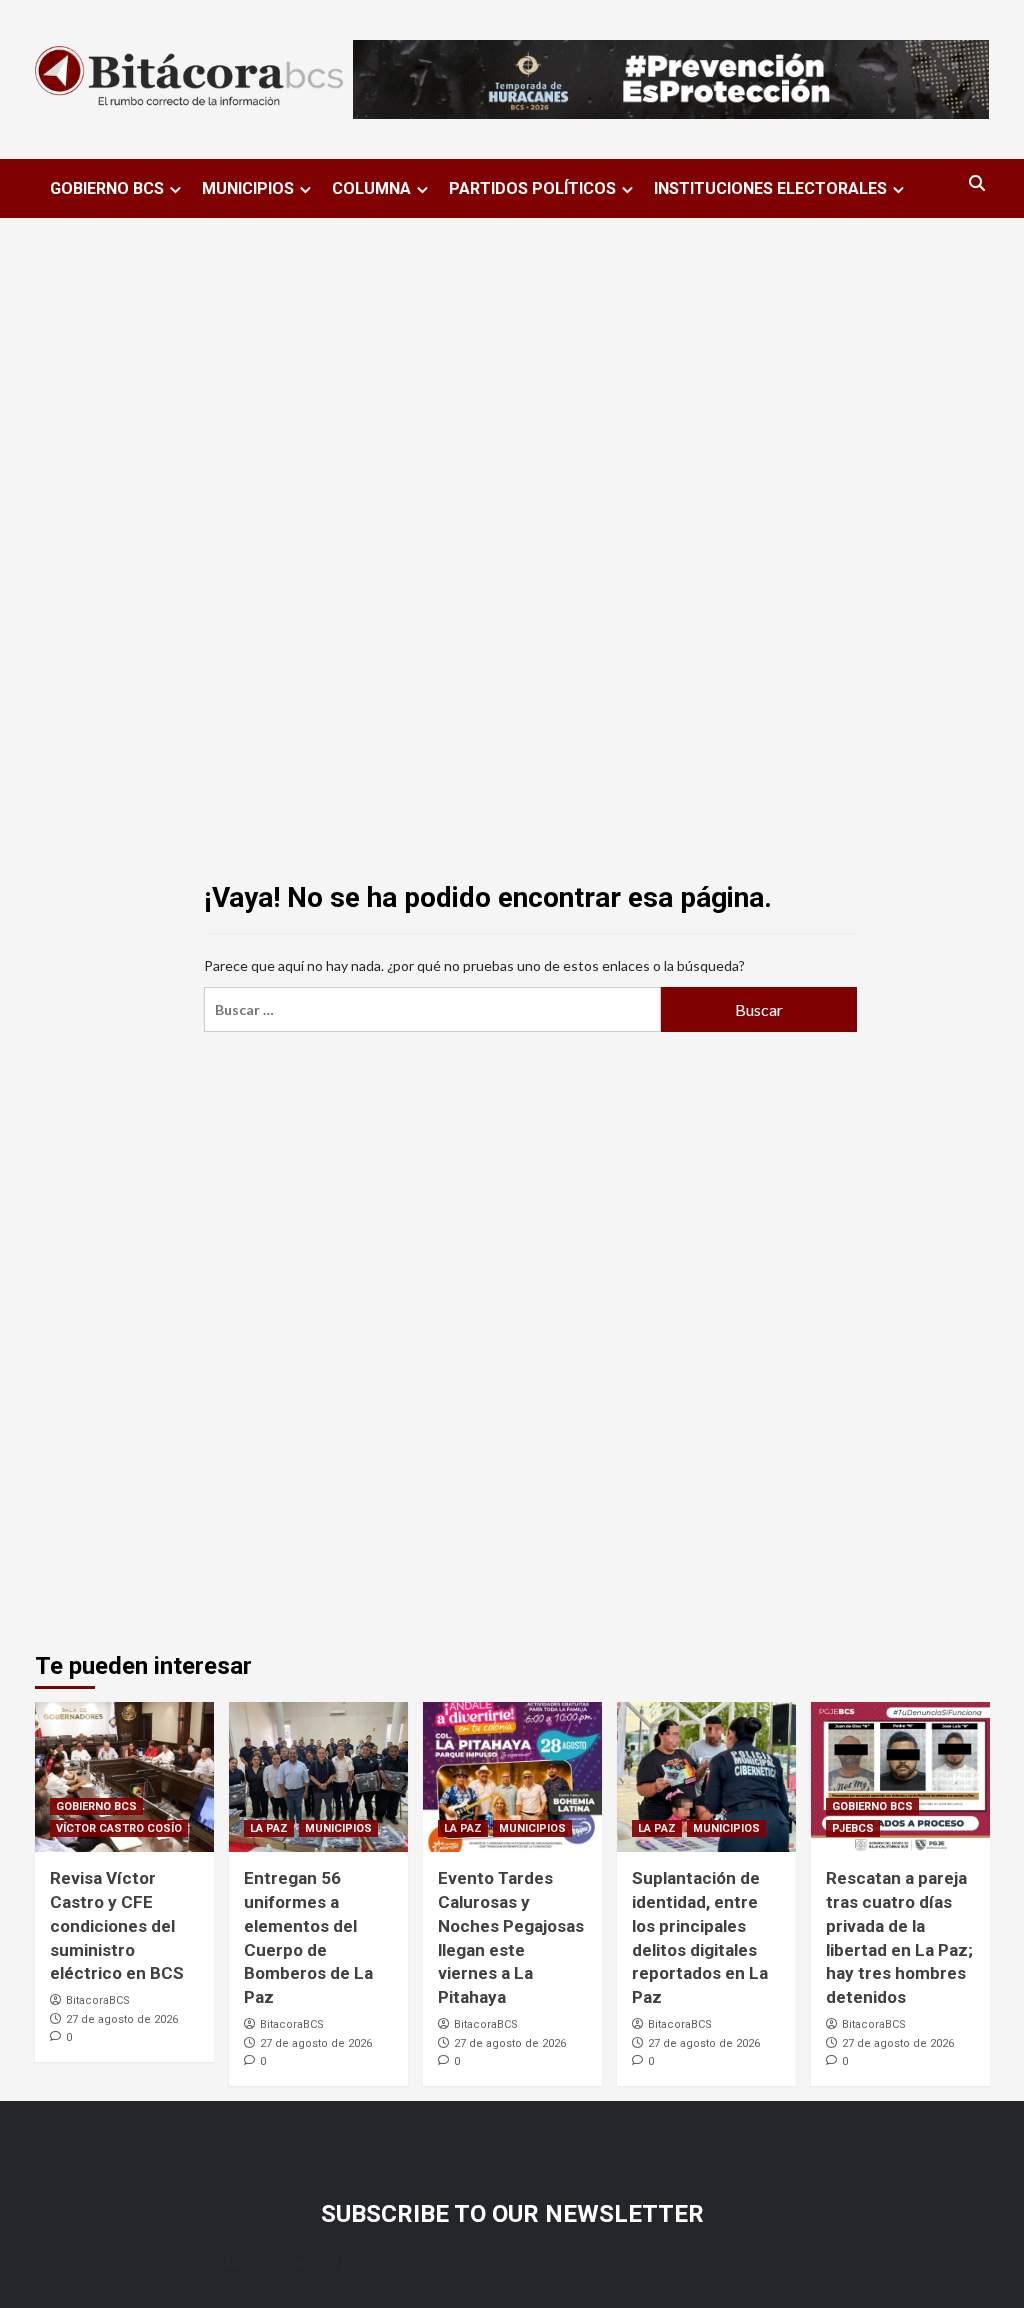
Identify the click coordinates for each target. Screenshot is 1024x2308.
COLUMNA (371, 188)
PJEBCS (853, 1828)
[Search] (977, 183)
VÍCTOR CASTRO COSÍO (119, 1828)
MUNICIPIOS (248, 188)
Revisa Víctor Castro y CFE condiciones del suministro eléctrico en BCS (117, 1925)
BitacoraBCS (98, 2000)
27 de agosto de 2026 (122, 2019)
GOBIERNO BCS (107, 188)
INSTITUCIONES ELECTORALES (770, 188)
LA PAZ (269, 1828)
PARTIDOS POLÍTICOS (532, 188)
